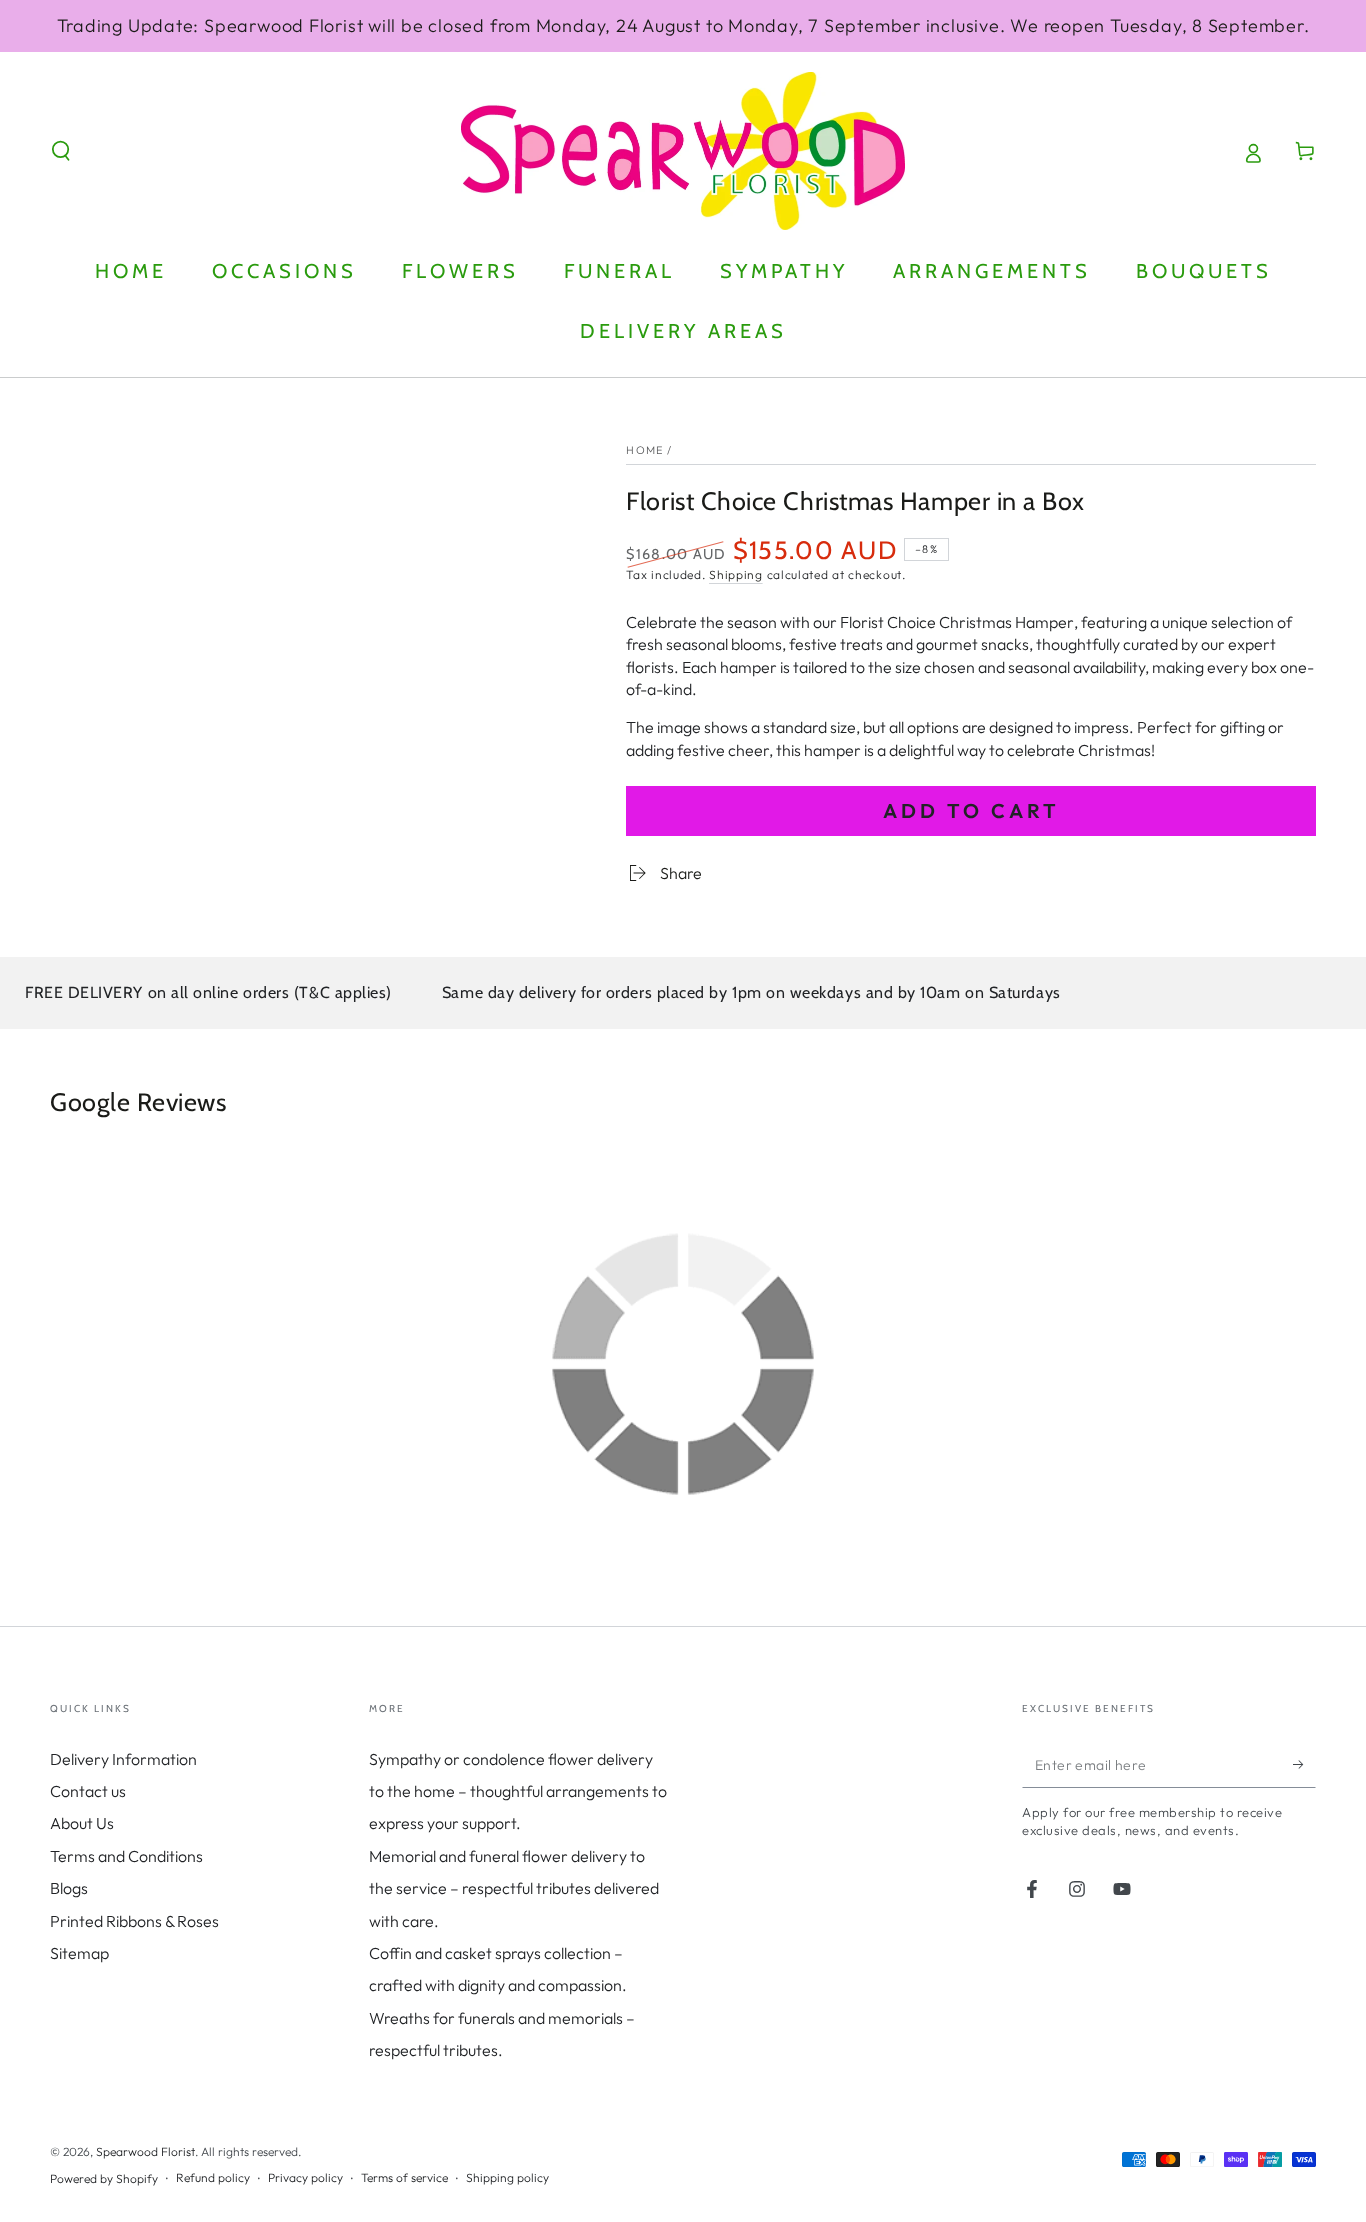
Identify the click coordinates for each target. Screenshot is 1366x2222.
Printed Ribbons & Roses (134, 1921)
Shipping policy (507, 2177)
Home (644, 450)
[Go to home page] (683, 151)
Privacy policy (305, 2177)
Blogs (69, 1888)
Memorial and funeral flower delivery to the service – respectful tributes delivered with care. (514, 1888)
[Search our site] (61, 151)
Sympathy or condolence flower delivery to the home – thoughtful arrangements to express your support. (518, 1791)
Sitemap (79, 1953)
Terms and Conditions (126, 1856)
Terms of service (404, 2177)
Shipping (736, 574)
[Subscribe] (1304, 1765)
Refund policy (213, 2177)
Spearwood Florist (145, 2151)
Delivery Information (123, 1759)
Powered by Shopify (104, 2178)
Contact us (88, 1791)
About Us (82, 1823)
